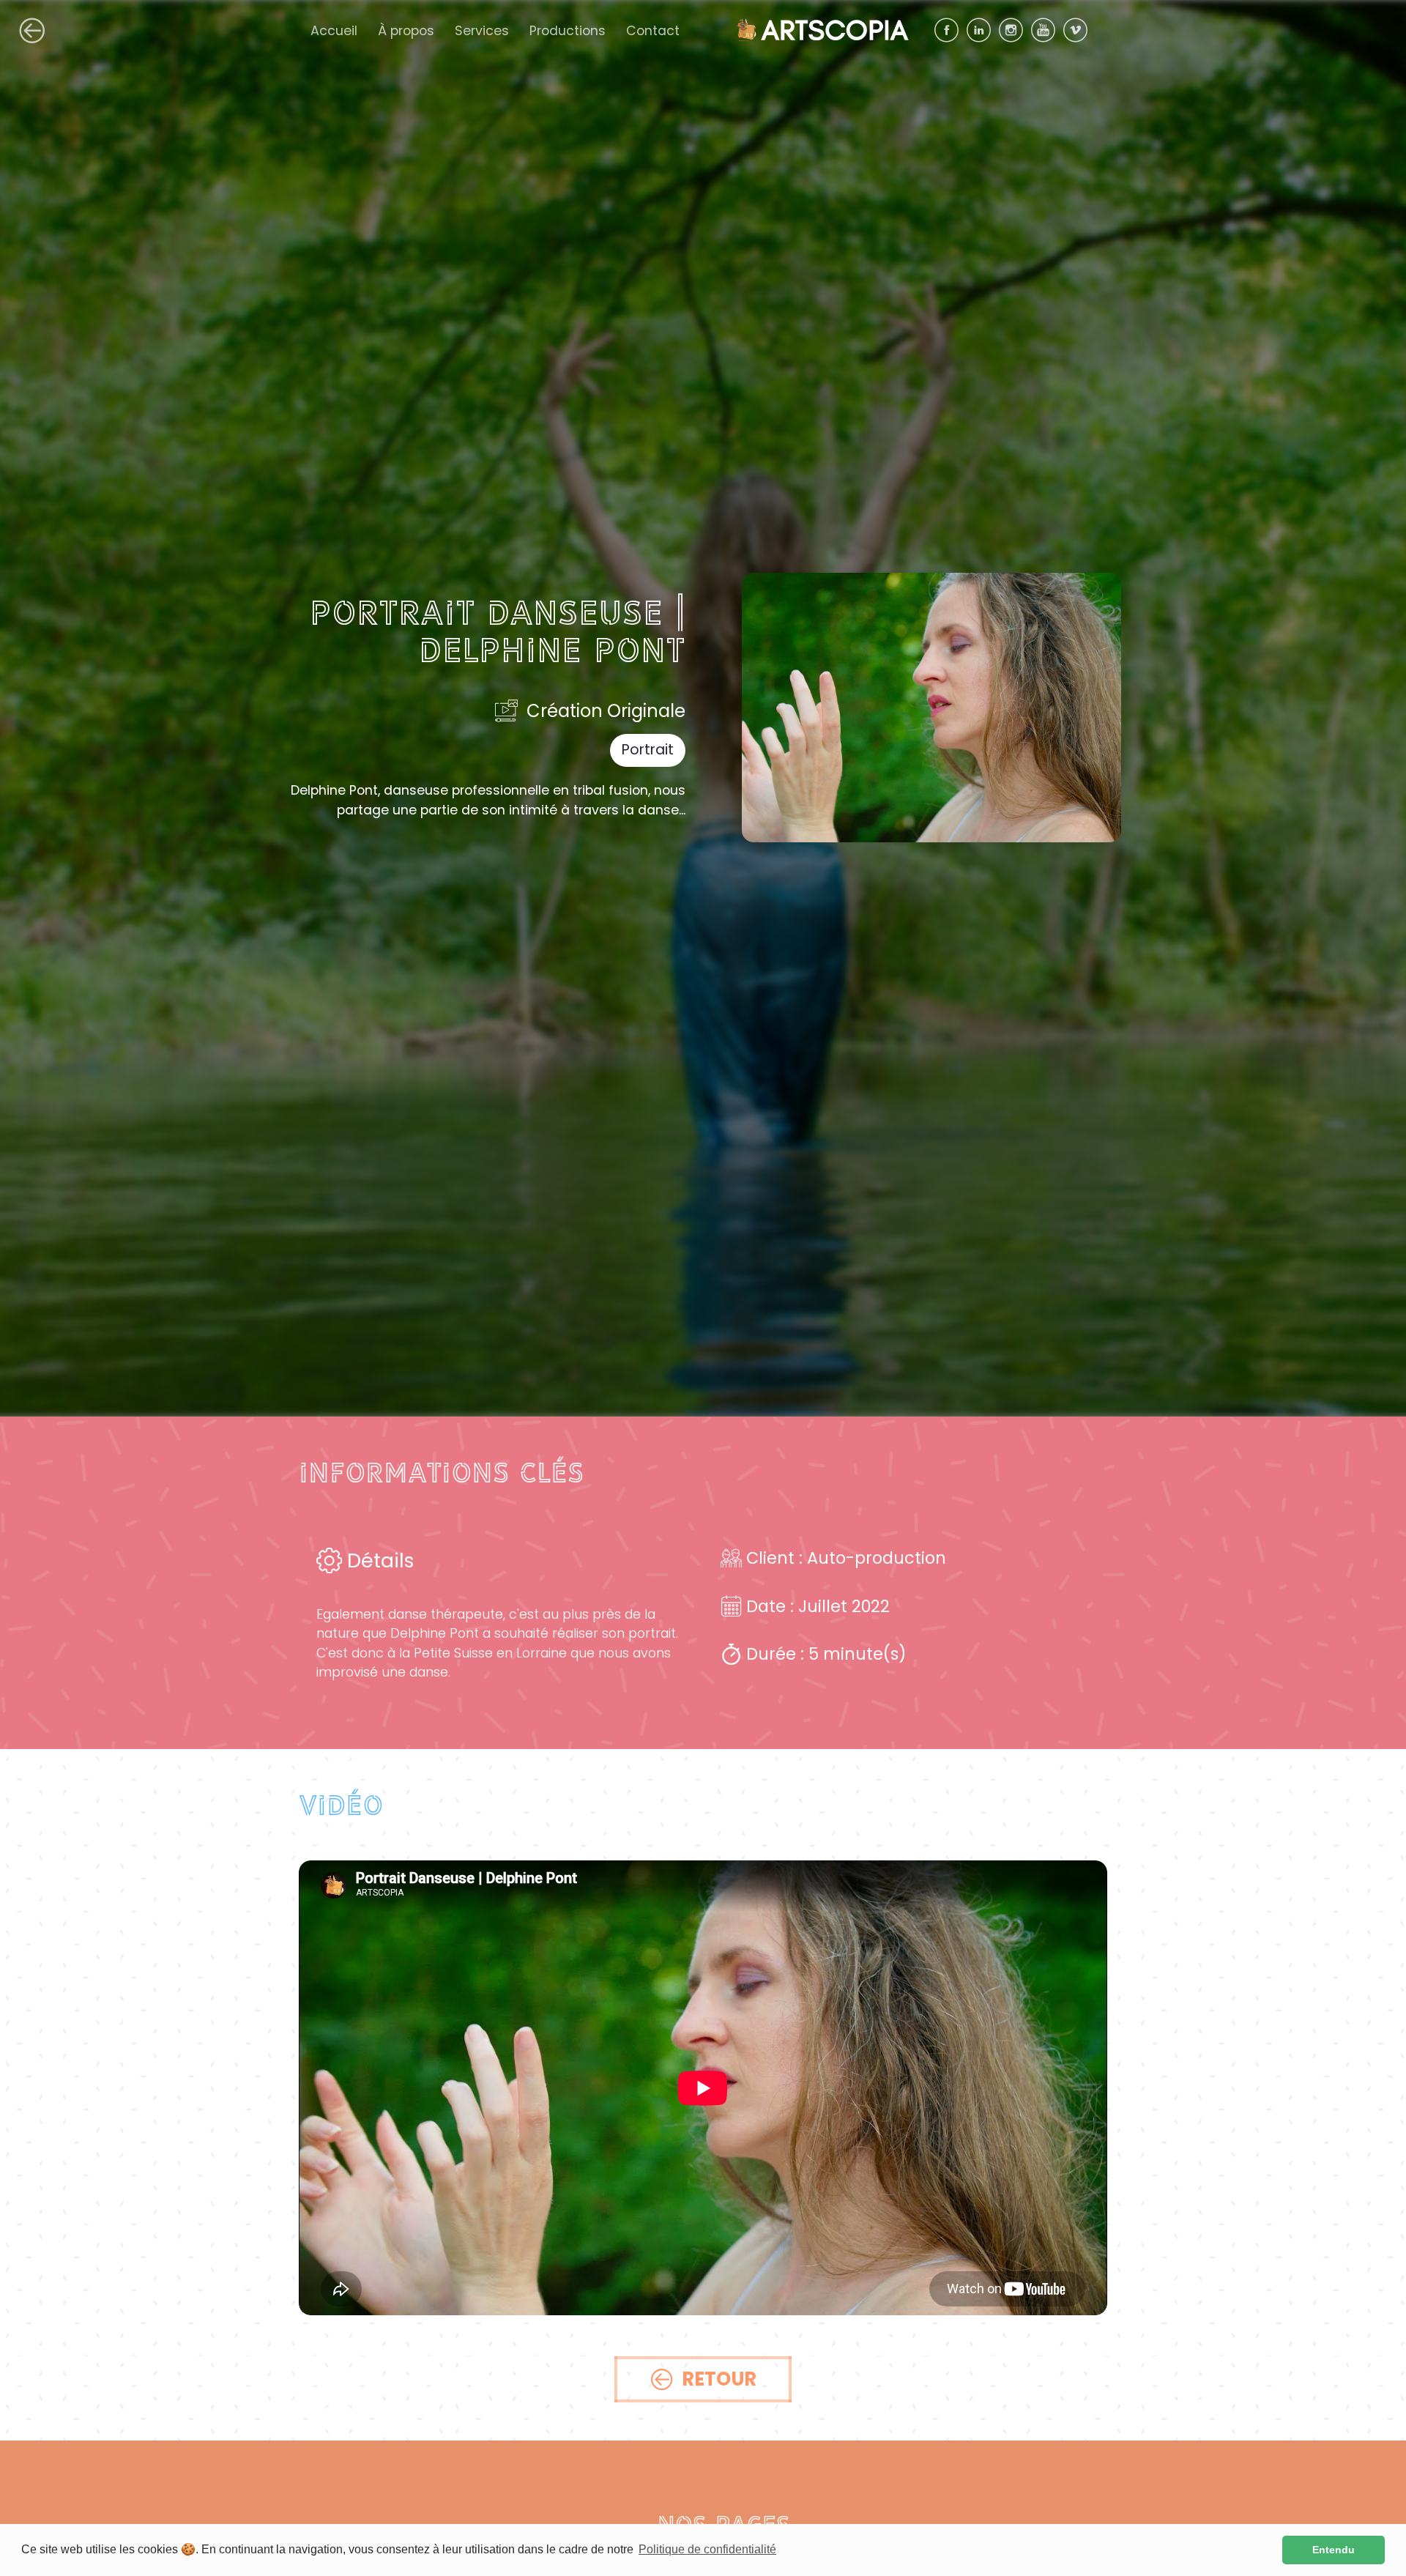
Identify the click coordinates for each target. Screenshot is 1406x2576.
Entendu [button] (1334, 2550)
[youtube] (1047, 30)
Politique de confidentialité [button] (707, 2549)
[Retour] (32, 31)
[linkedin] (983, 30)
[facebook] (951, 30)
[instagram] (1015, 30)
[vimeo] (1079, 30)
